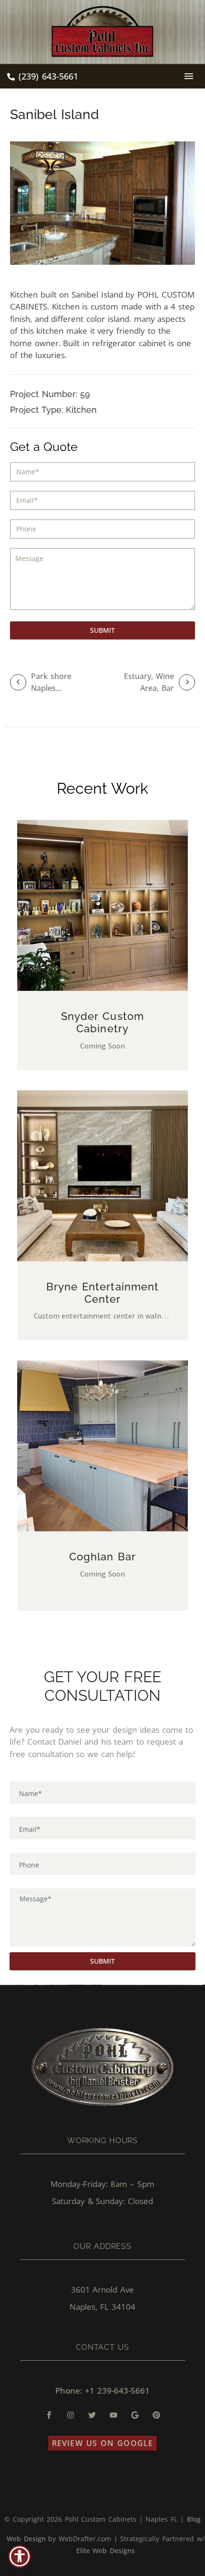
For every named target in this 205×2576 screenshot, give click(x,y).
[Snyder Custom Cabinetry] (103, 905)
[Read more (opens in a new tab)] (43, 77)
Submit (102, 630)
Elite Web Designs (106, 2551)
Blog (194, 2519)
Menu (189, 76)
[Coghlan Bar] (103, 1446)
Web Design (26, 2539)
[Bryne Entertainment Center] (103, 1176)
